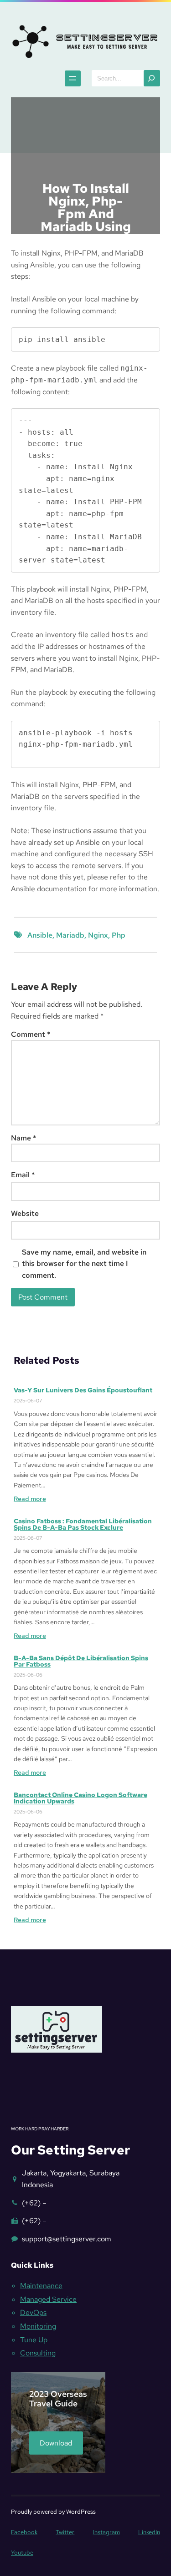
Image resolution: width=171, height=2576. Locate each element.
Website (25, 1213)
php (119, 935)
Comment (31, 1034)
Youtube (22, 2553)
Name (24, 1138)
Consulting (38, 2353)
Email (23, 1175)
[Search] (152, 78)
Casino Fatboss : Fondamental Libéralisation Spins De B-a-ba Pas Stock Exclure (83, 1524)
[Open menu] (73, 78)
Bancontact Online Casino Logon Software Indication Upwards (80, 1798)
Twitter (65, 2532)
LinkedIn (149, 2532)
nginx (98, 935)
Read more (30, 1499)
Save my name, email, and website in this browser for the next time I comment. (84, 1264)
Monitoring (38, 2326)
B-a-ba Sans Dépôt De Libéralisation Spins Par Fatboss (81, 1661)
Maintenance (41, 2286)
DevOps (33, 2312)
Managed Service (48, 2299)
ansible (40, 935)
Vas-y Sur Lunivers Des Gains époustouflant (83, 1390)
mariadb (70, 935)
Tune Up (34, 2340)
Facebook (24, 2532)
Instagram (106, 2532)
